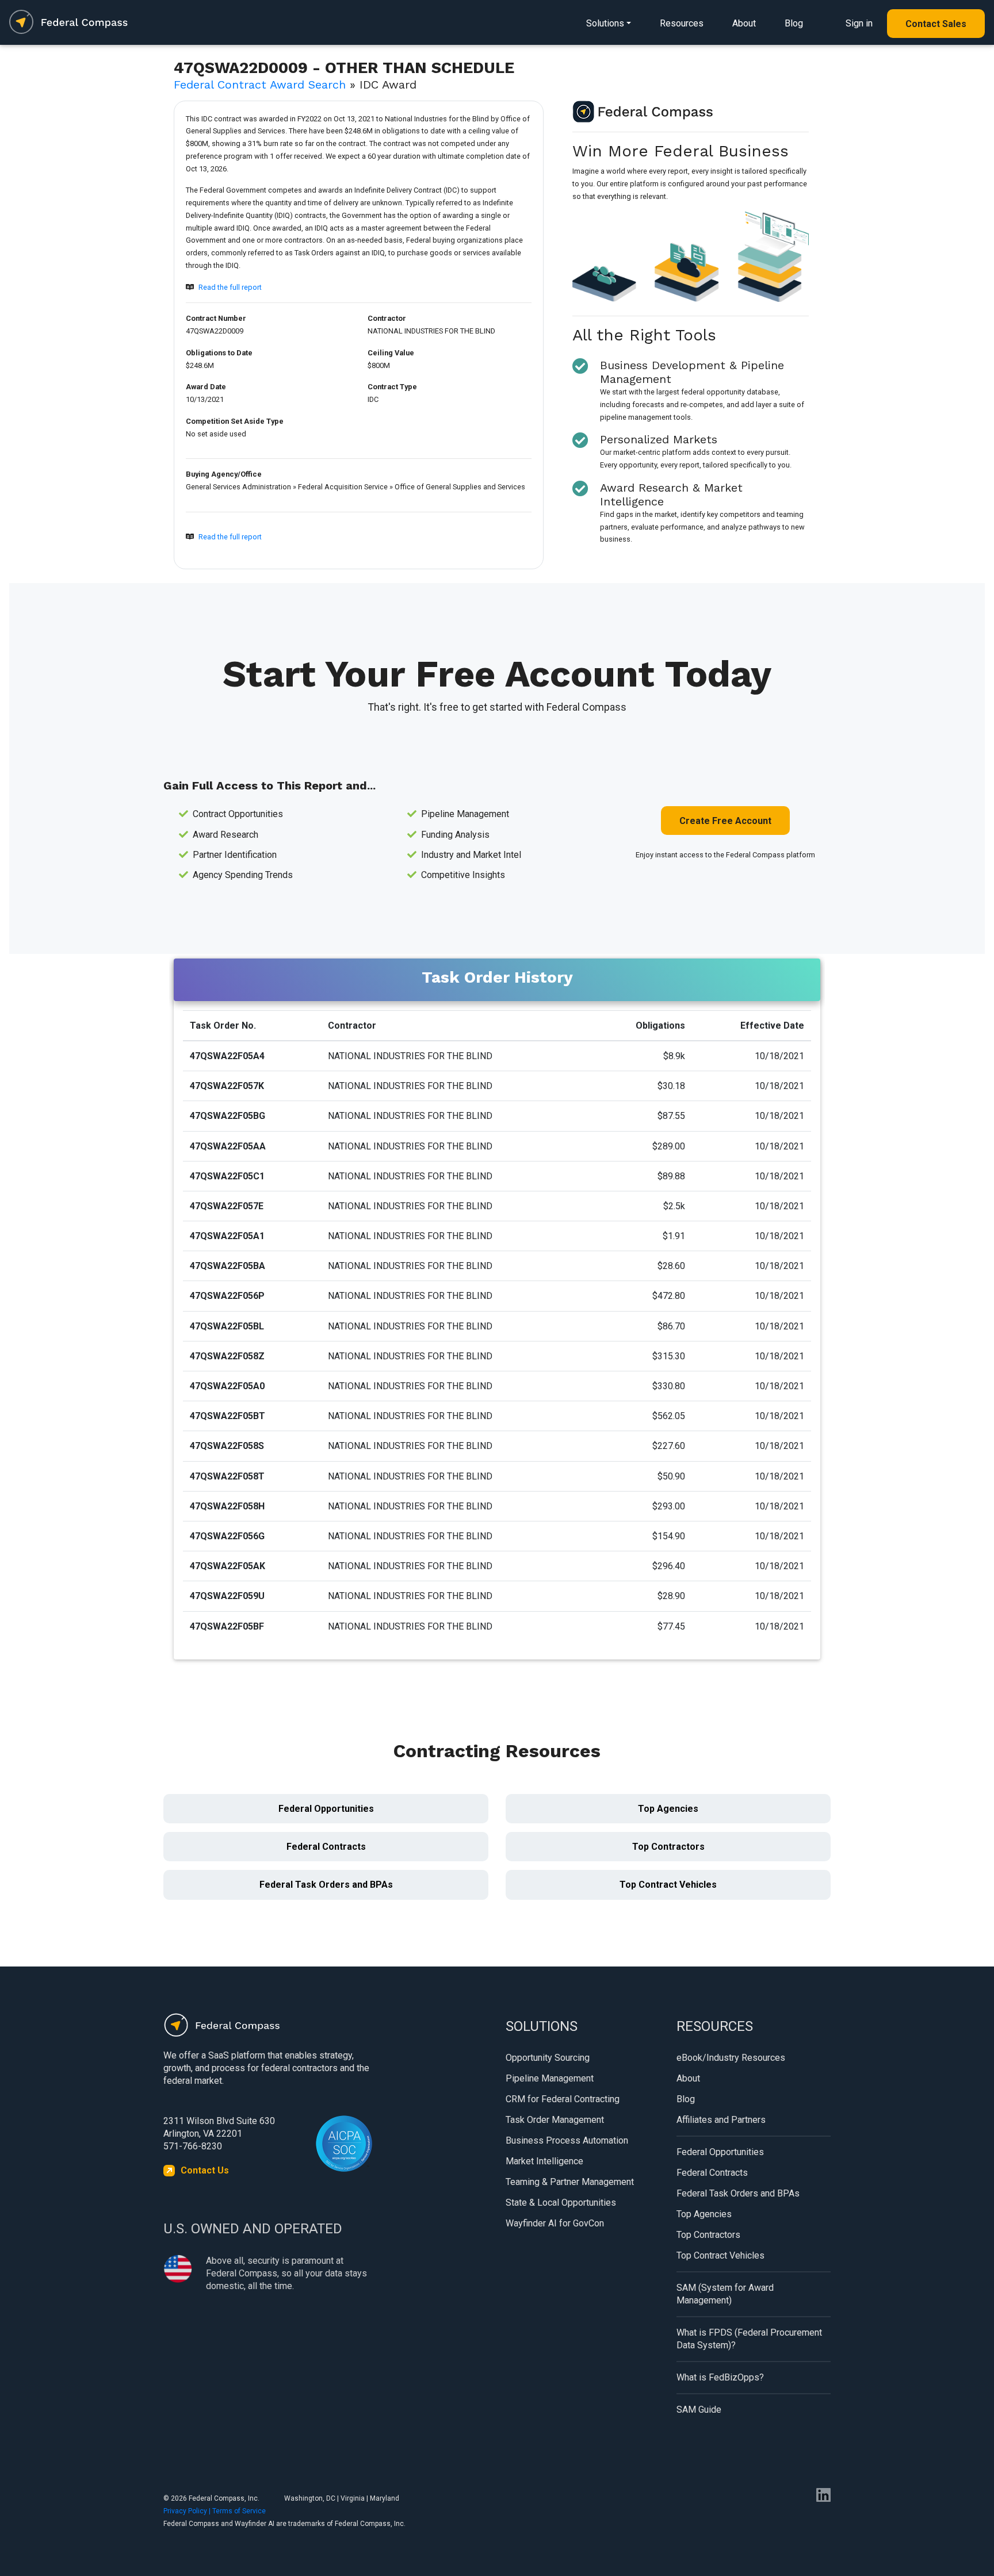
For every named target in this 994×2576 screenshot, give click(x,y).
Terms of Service (239, 2511)
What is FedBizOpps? (720, 2377)
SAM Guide (699, 2410)
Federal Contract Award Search (260, 85)
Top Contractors (668, 1847)
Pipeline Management (550, 2078)
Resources (682, 23)
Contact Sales (936, 24)
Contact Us (205, 2170)
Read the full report (230, 287)
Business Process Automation (567, 2140)
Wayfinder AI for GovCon (555, 2223)
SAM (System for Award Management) (725, 2294)
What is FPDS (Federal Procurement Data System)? (749, 2339)
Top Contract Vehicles (668, 1885)
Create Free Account (725, 821)
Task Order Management (555, 2120)
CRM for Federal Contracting (563, 2099)
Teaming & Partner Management (570, 2182)
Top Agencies (668, 1809)
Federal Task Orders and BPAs (326, 1885)
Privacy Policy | (188, 2511)
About (744, 23)
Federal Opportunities (326, 1809)
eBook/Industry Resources (731, 2058)
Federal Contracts (326, 1847)
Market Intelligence (544, 2161)
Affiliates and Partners (721, 2120)
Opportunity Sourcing (548, 2058)
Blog (794, 23)
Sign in (859, 23)
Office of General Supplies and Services (460, 487)
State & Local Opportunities (561, 2203)
